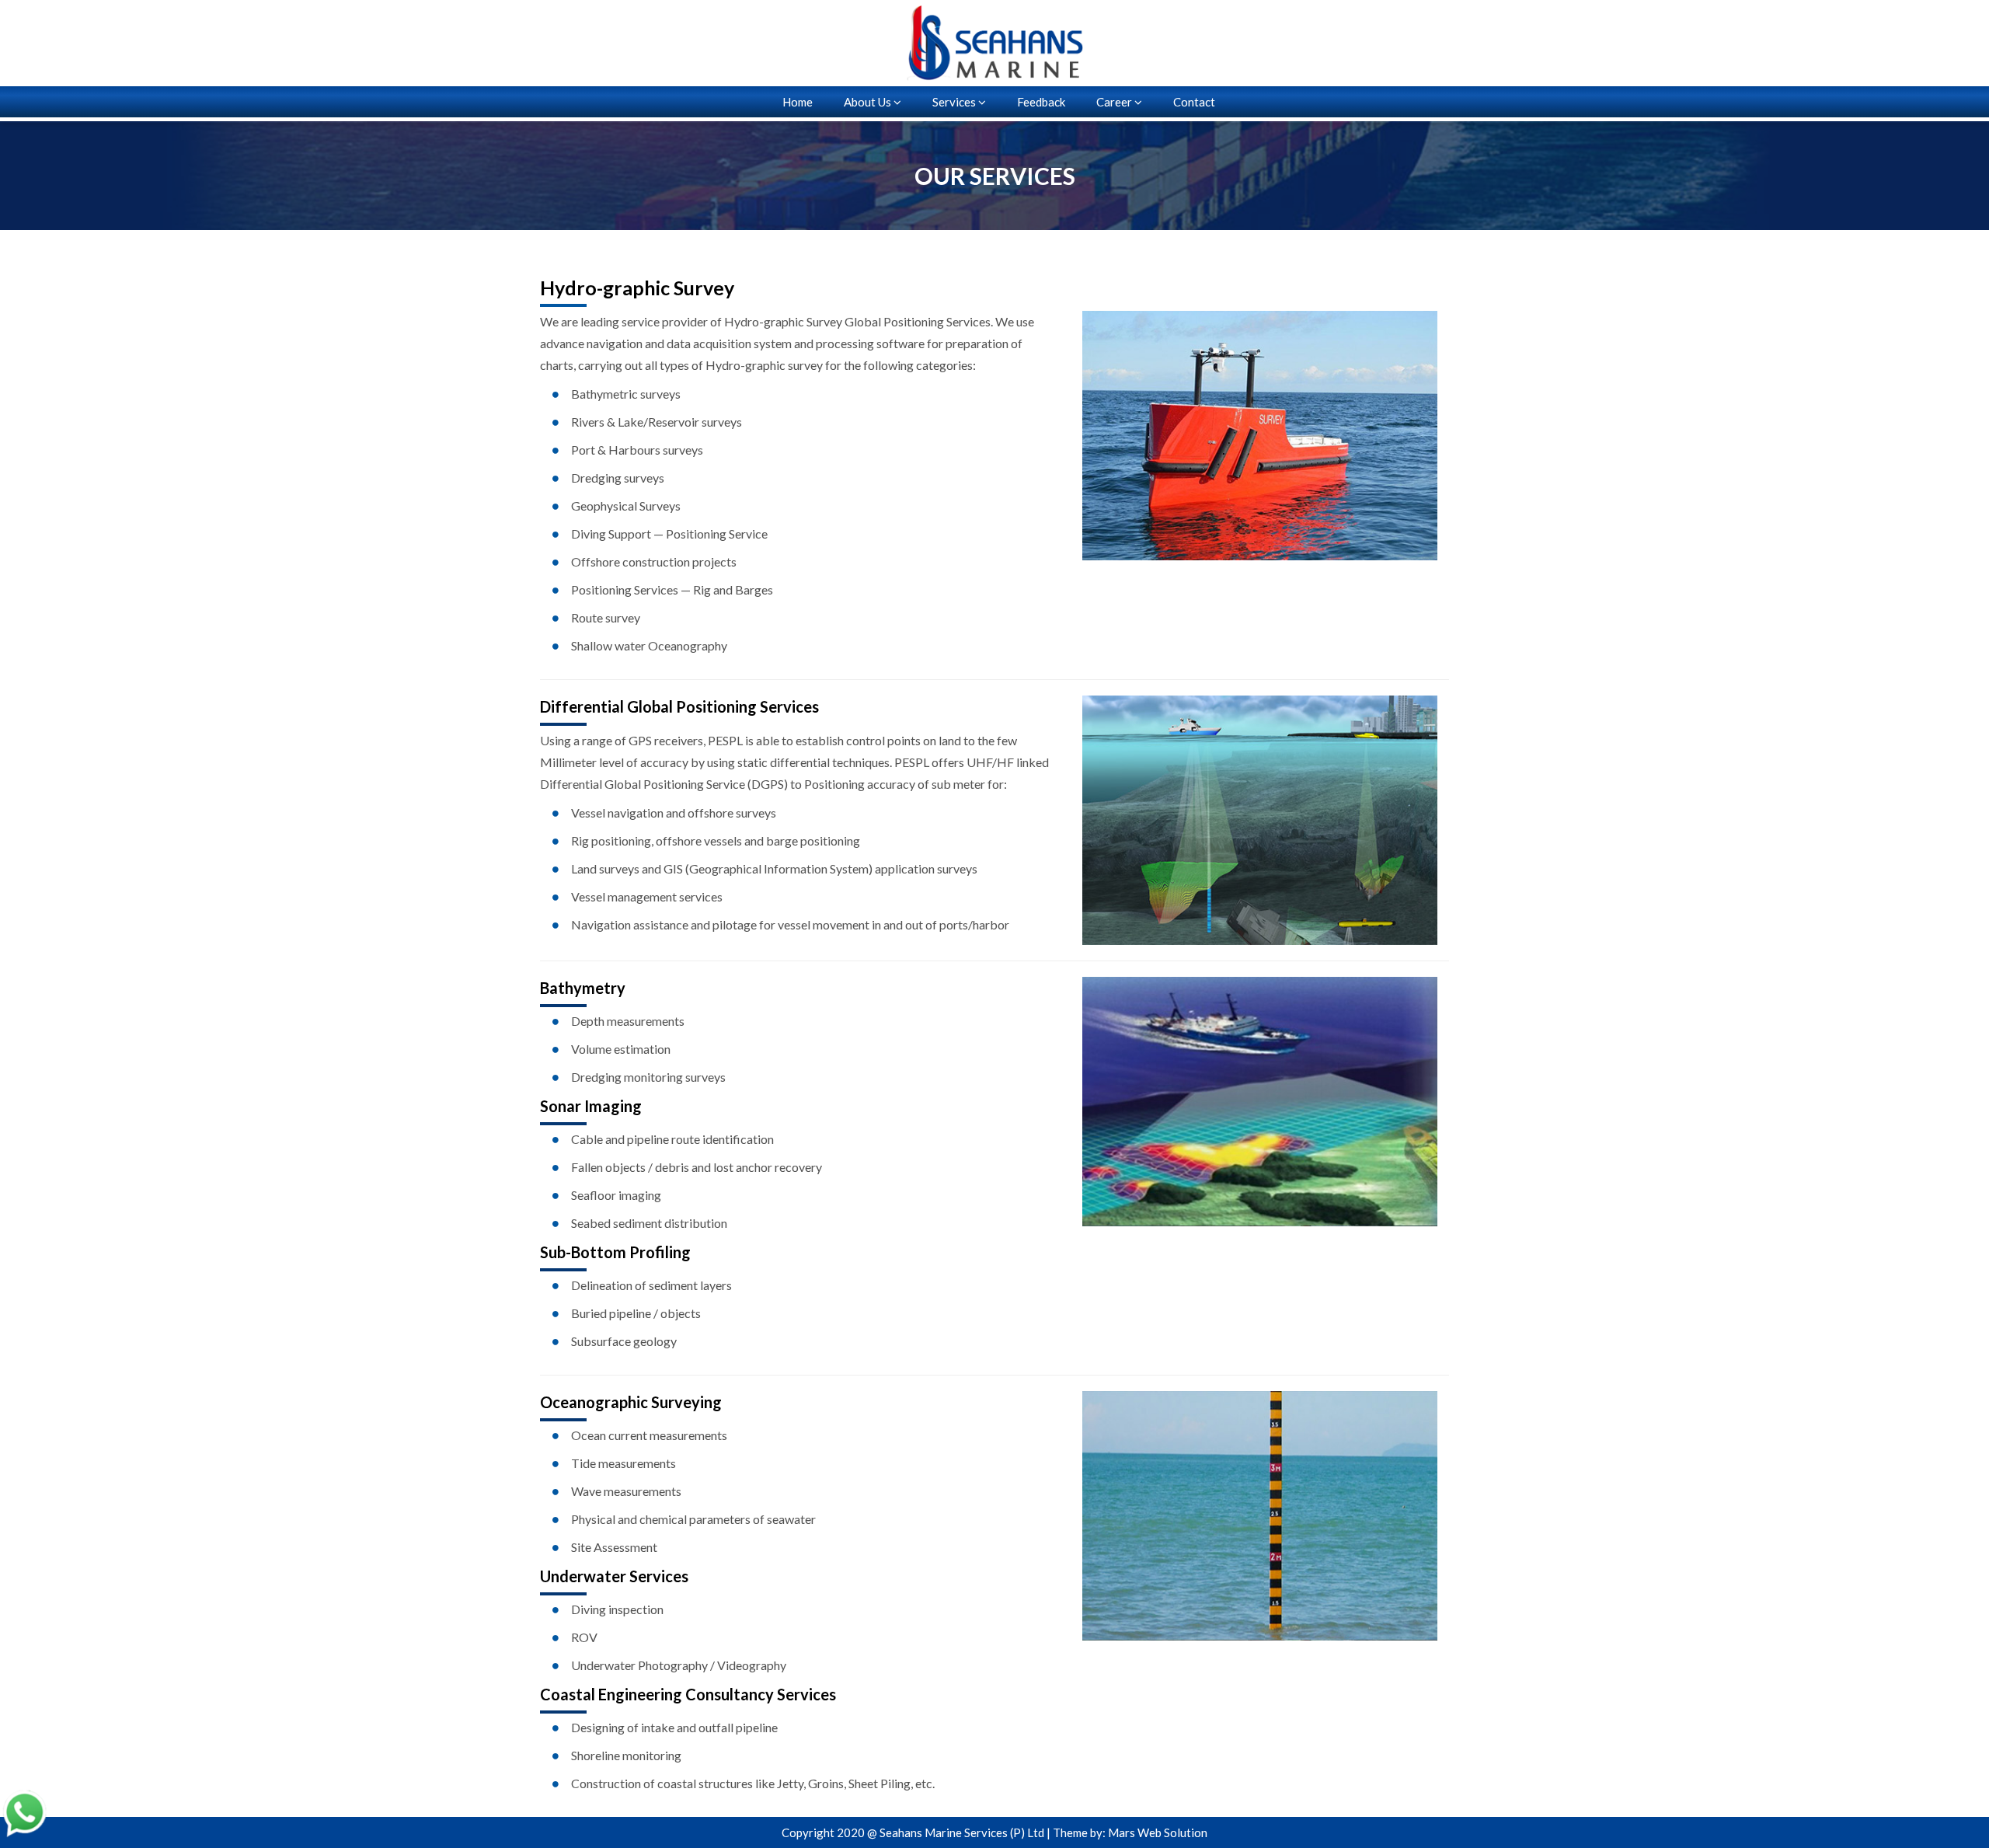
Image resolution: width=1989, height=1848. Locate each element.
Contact (1194, 102)
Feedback (1041, 102)
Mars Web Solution (1158, 1832)
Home (798, 102)
